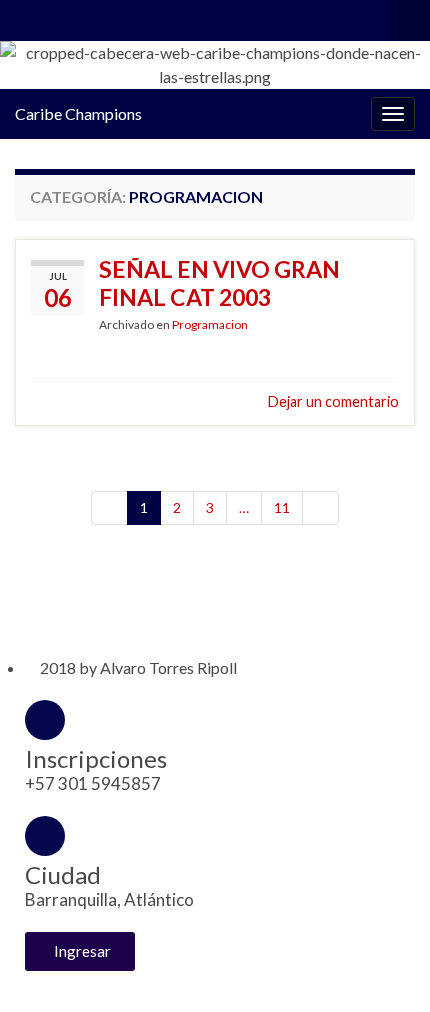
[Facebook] (109, 598)
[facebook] (24, 16)
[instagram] (56, 16)
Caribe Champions (78, 113)
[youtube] (88, 16)
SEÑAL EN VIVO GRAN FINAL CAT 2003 (219, 283)
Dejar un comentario (333, 401)
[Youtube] (145, 598)
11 (282, 507)
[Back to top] (385, 967)
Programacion (210, 324)
